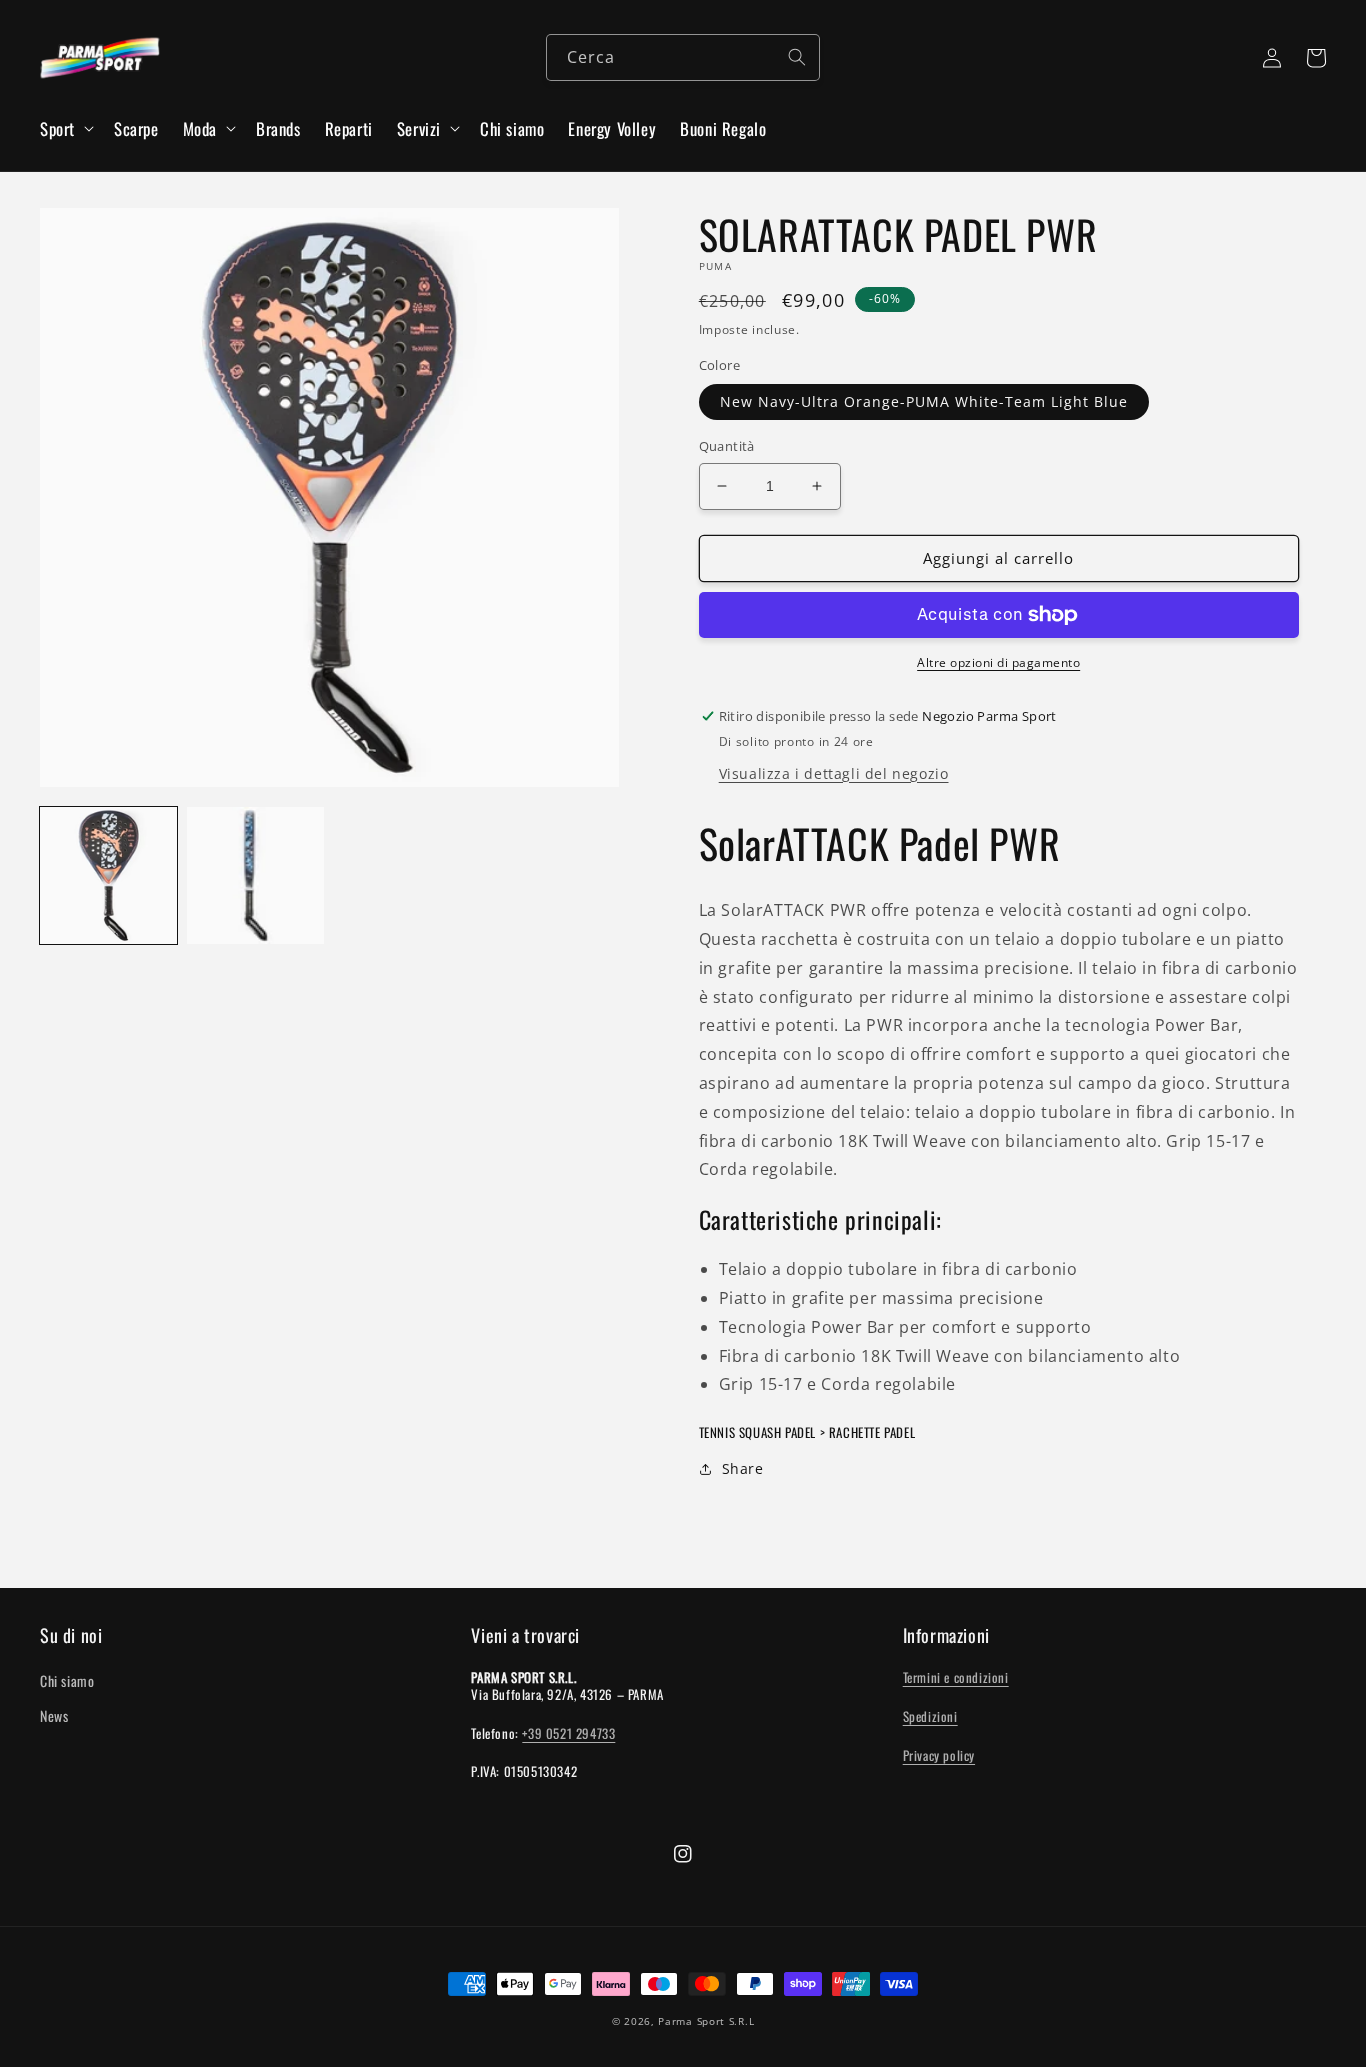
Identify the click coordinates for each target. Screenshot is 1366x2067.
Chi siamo (67, 1680)
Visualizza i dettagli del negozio (834, 773)
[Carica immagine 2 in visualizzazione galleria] (255, 875)
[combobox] (683, 57)
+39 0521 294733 (568, 1733)
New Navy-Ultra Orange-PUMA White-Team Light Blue (924, 401)
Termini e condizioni (956, 1677)
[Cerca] (797, 57)
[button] (65, 129)
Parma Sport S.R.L (706, 2021)
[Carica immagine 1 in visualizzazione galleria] (108, 875)
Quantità (727, 446)
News (54, 1715)
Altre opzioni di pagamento (998, 662)
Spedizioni (930, 1716)
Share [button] (743, 1468)
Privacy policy (939, 1755)
